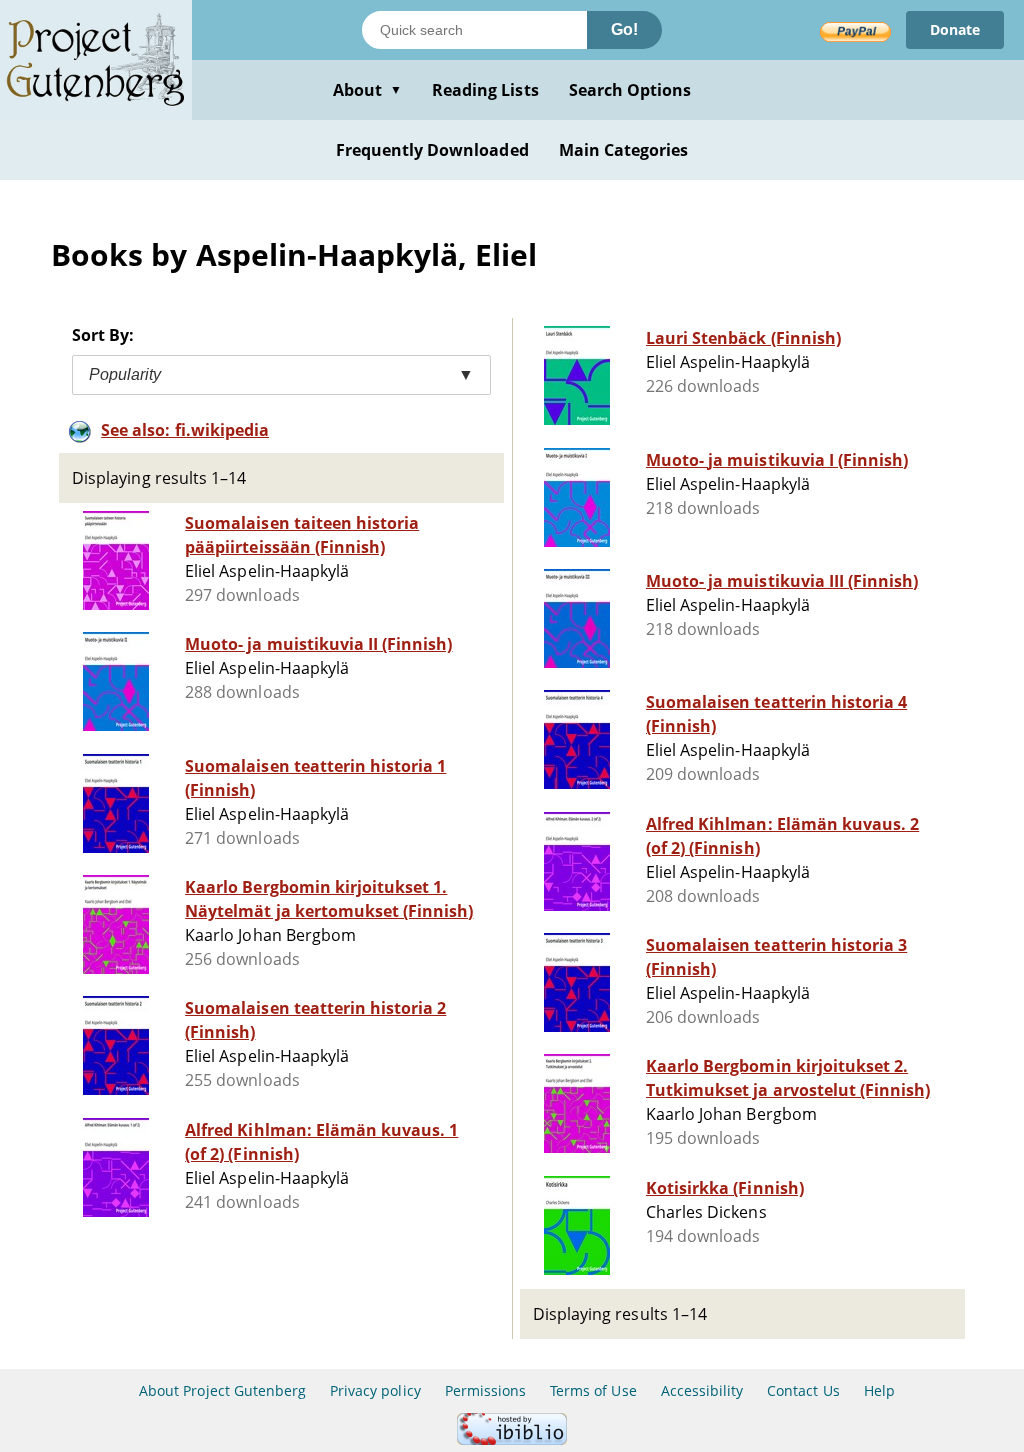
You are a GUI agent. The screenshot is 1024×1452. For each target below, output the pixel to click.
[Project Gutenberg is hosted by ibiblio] (512, 1439)
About (367, 90)
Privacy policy (375, 1390)
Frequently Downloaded (432, 150)
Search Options (630, 90)
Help (879, 1390)
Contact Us (803, 1390)
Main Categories (624, 150)
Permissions (485, 1390)
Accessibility (702, 1390)
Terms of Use (593, 1390)
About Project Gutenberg (222, 1390)
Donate (955, 29)
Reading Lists (485, 90)
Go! (624, 29)
